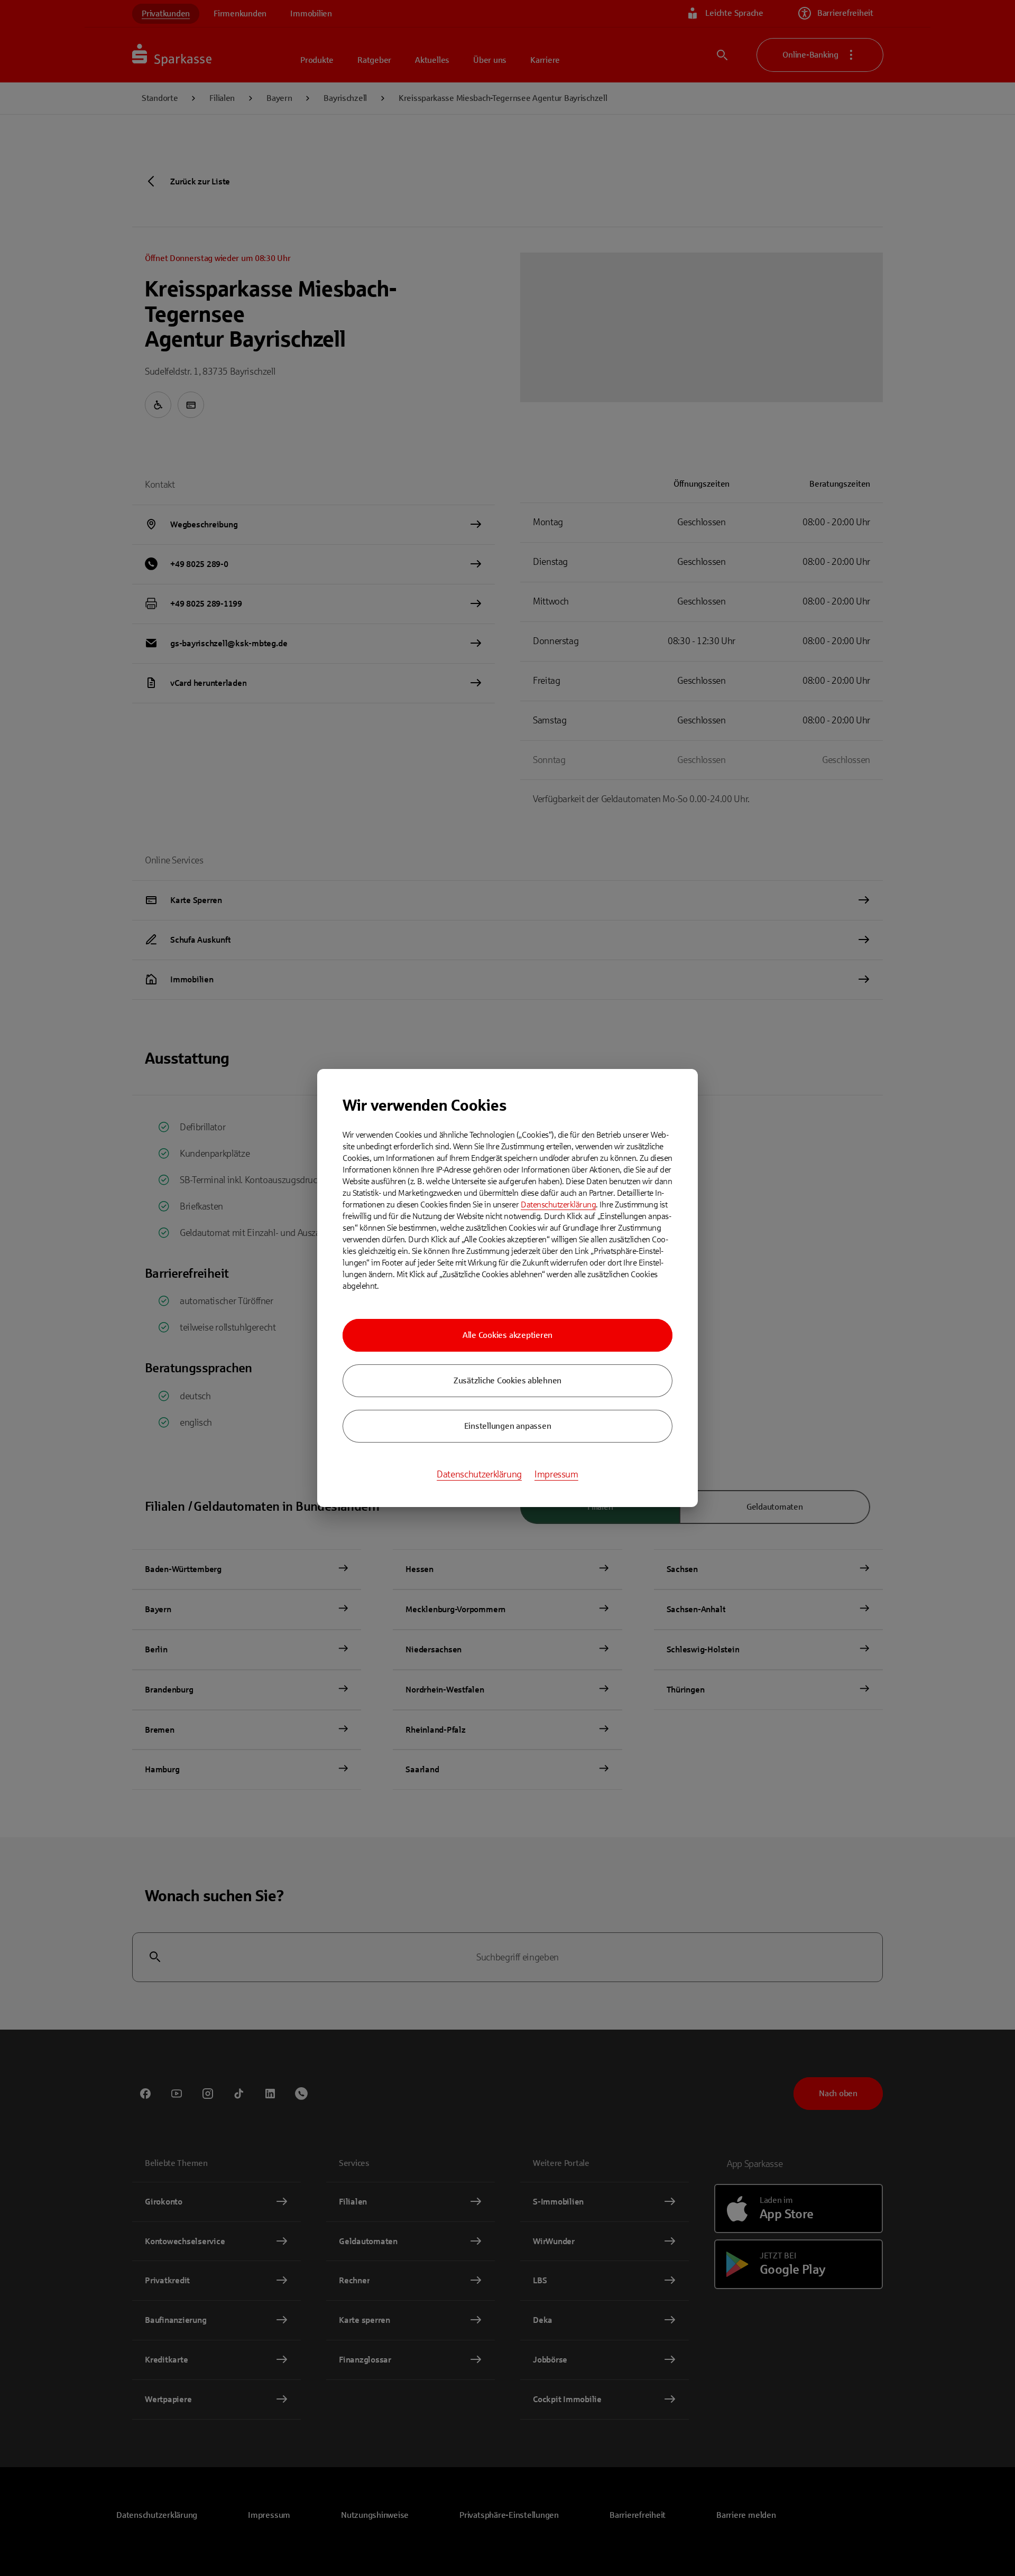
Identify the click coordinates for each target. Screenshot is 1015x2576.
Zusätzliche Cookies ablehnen (508, 1380)
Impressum (556, 1474)
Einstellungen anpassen (508, 1426)
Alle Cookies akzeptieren (508, 1335)
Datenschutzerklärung (558, 1205)
